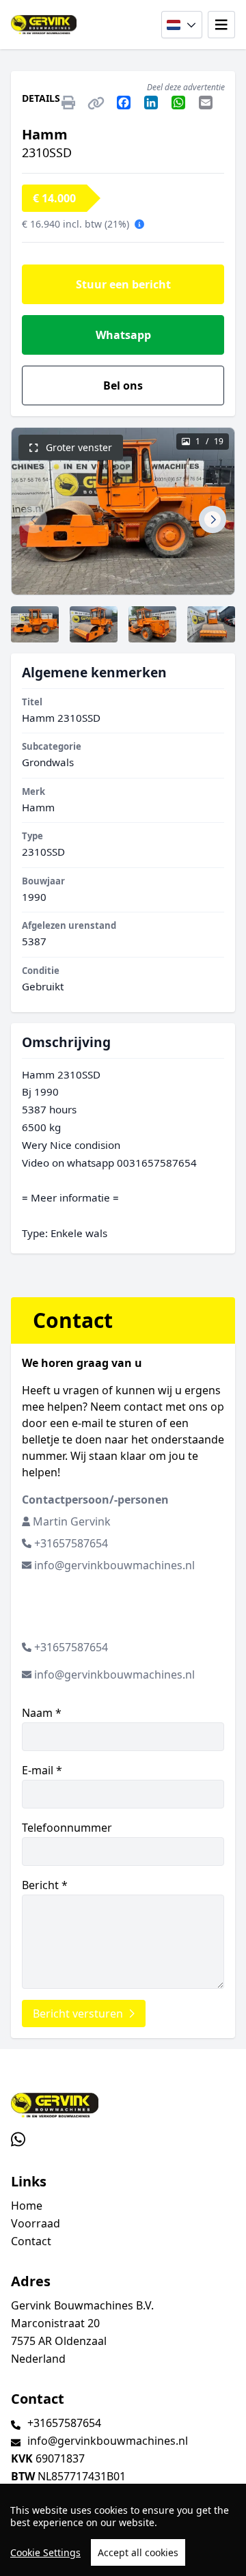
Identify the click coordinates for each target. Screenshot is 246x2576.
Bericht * (45, 1885)
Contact (31, 2241)
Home (27, 2206)
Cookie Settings (45, 2552)
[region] (123, 2530)
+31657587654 (71, 1543)
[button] (33, 519)
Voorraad (36, 2223)
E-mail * (42, 1770)
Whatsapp (123, 335)
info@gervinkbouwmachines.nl (114, 1565)
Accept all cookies (138, 2552)
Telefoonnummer (67, 1828)
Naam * (42, 1713)
